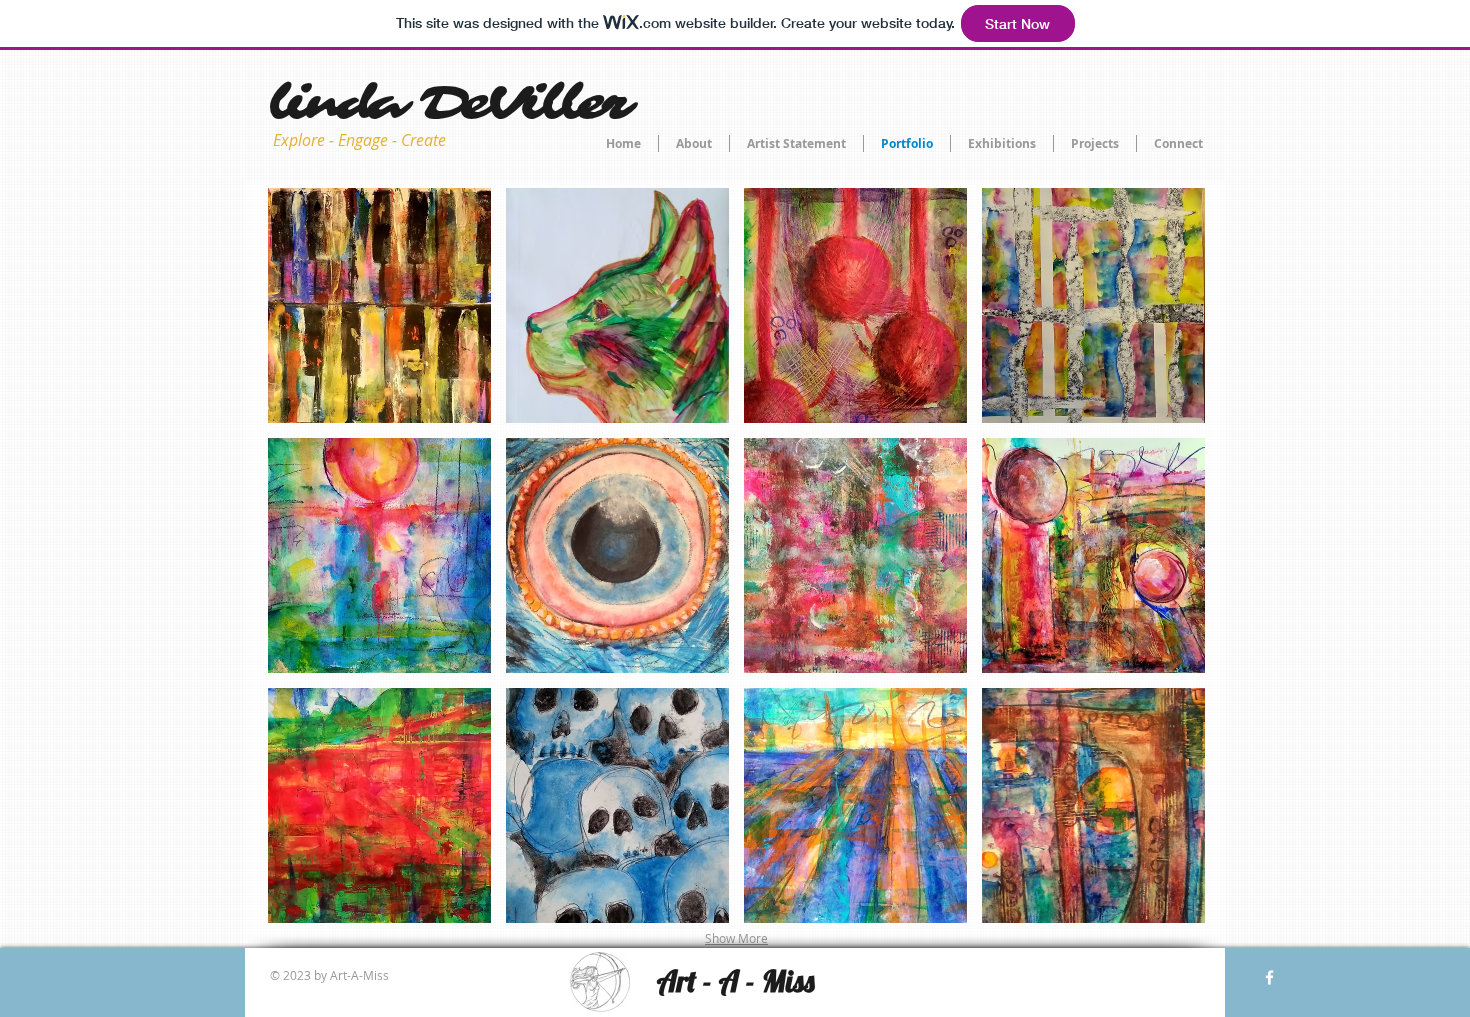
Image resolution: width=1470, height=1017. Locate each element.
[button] (379, 305)
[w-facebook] (1269, 977)
